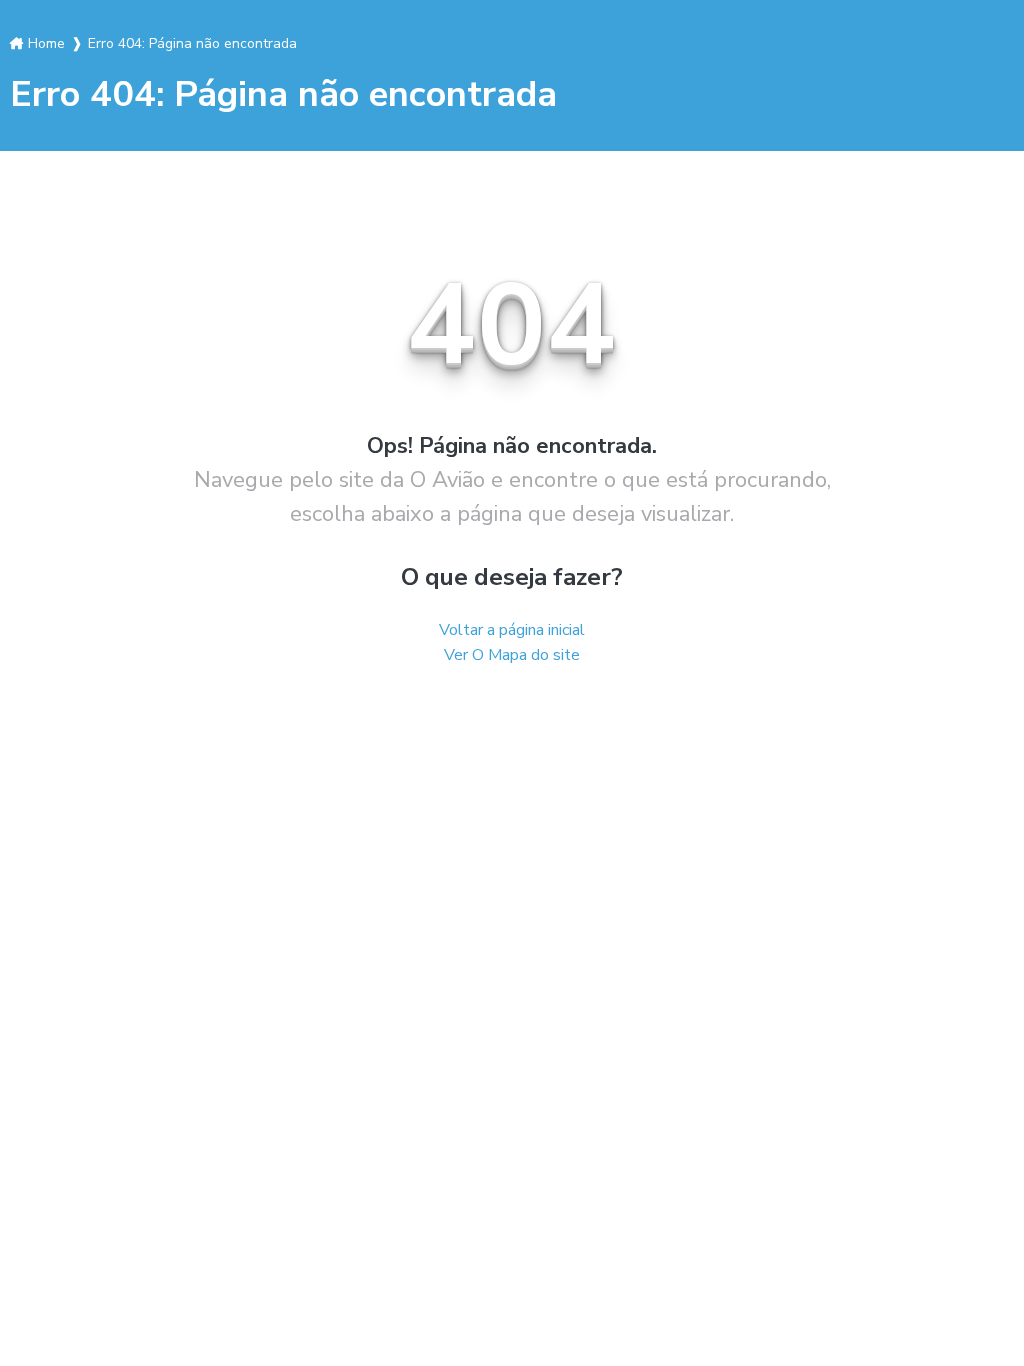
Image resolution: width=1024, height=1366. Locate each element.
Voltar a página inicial (512, 630)
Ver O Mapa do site (512, 655)
